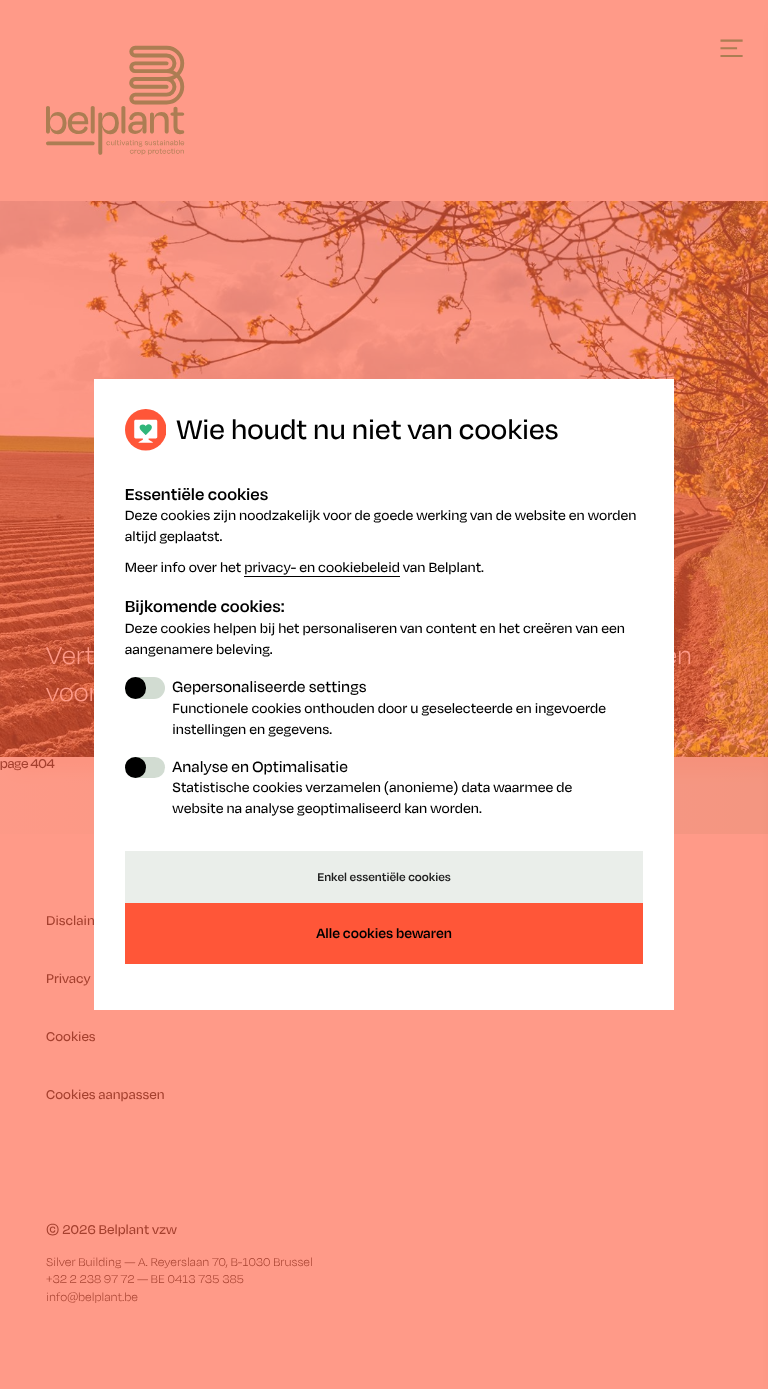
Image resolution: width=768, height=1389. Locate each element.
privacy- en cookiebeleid (322, 567)
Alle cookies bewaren (384, 933)
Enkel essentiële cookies (384, 876)
